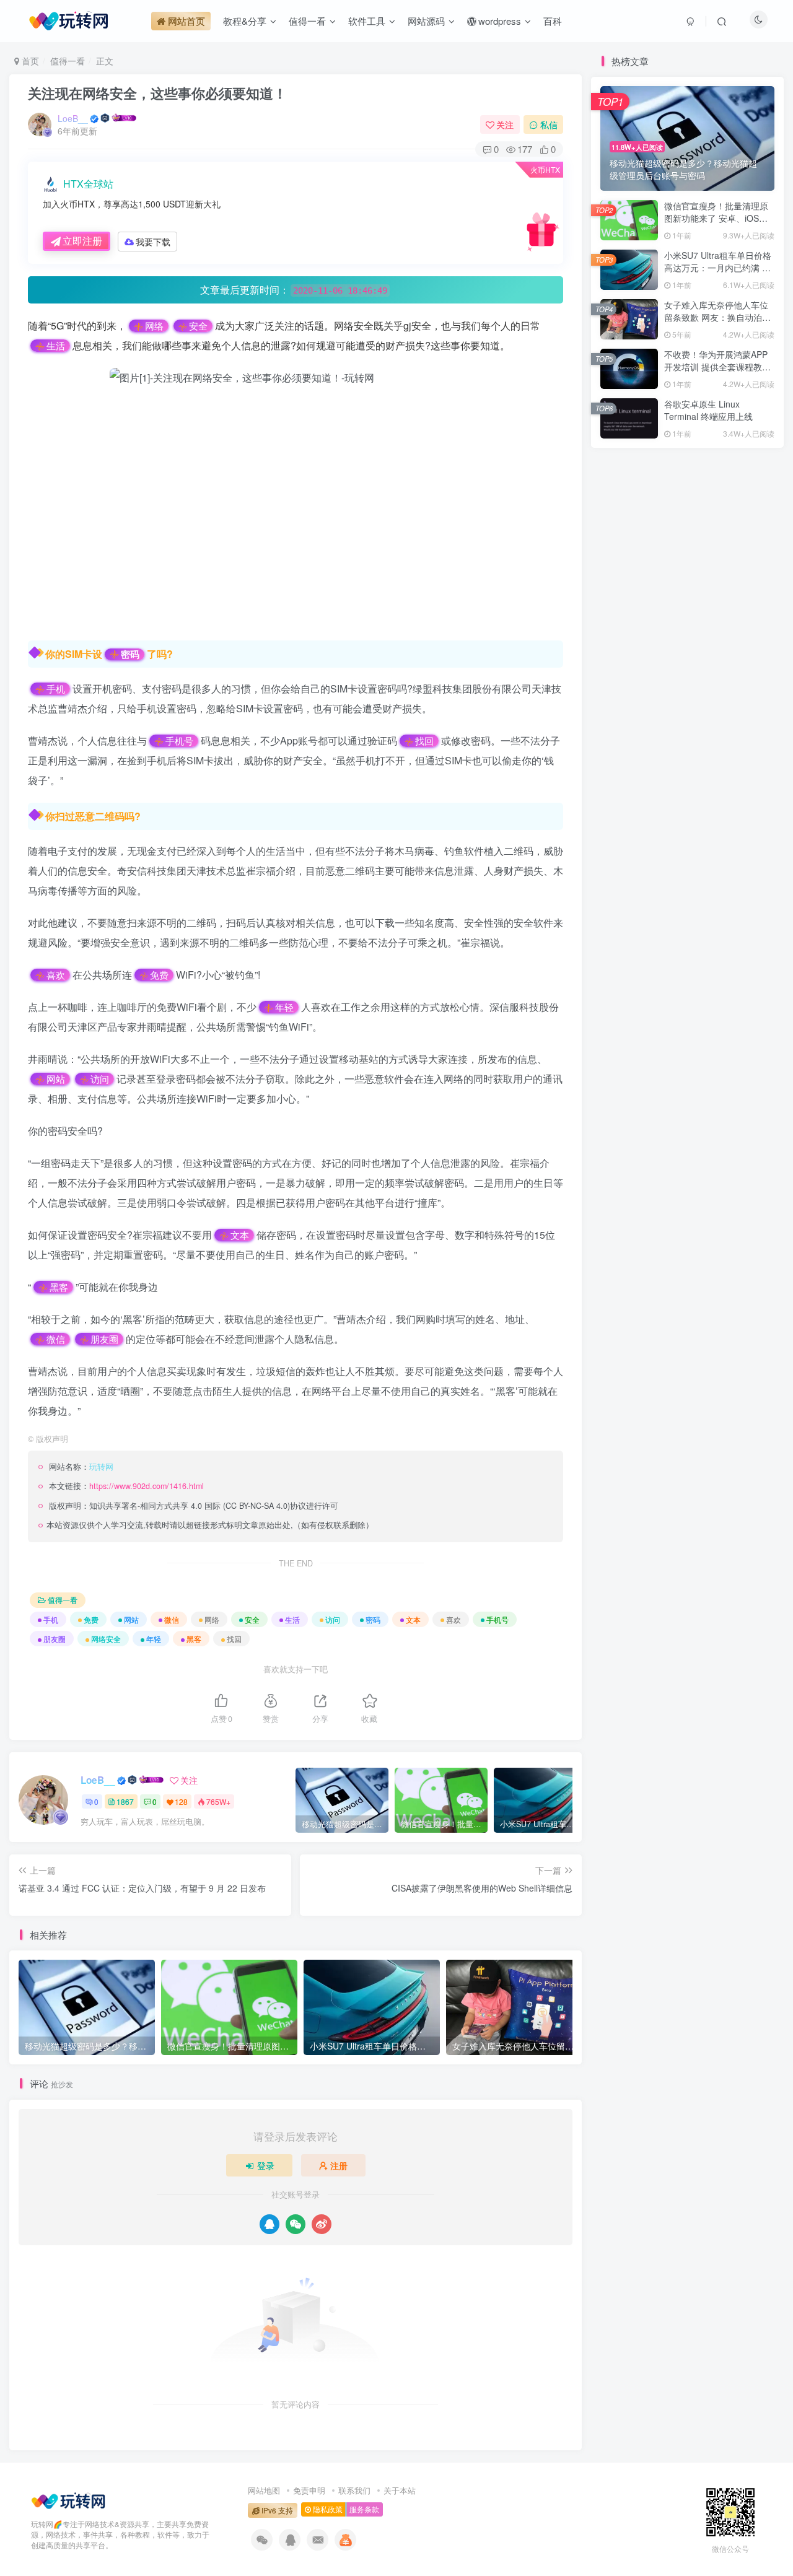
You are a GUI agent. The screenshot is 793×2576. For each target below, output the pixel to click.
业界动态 (687, 1113)
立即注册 (82, 241)
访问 (100, 1079)
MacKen (647, 1015)
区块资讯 (745, 1149)
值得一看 (68, 61)
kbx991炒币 (654, 901)
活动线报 (687, 1095)
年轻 (284, 1007)
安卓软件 (687, 1131)
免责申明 (309, 2490)
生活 (56, 346)
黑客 (59, 1287)
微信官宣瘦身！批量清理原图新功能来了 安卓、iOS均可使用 (716, 218)
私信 (549, 124)
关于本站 (400, 2490)
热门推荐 (618, 627)
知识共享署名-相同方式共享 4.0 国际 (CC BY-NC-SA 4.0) (190, 1506)
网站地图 (264, 2490)
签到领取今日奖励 (693, 834)
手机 (56, 689)
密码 (130, 655)
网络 (154, 326)
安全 (198, 326)
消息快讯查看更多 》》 (631, 1113)
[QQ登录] (269, 2224)
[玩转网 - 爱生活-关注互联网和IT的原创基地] (68, 2500)
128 (181, 1801)
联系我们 (354, 2490)
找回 (424, 741)
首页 (29, 61)
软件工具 (629, 1131)
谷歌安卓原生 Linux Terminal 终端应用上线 (708, 410)
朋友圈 (104, 1339)
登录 (266, 2165)
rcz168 (644, 939)
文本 (240, 1235)
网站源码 (687, 1149)
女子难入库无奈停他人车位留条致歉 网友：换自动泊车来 (717, 317)
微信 (56, 1339)
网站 (56, 1079)
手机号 (179, 741)
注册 (339, 2165)
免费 (159, 975)
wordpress (744, 1131)
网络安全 (106, 1639)
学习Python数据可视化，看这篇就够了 (685, 676)
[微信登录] (296, 2224)
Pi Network (744, 1095)
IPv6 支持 (276, 2510)
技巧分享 (745, 1113)
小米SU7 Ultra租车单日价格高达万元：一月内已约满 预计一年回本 (718, 267)
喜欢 (56, 975)
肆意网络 (647, 977)
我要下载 (153, 242)
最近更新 (699, 627)
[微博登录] (322, 2224)
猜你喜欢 (740, 627)
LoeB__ (73, 118)
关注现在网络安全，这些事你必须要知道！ (157, 93)
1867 (125, 1801)
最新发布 (659, 627)
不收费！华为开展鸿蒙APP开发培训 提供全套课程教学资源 (717, 366)
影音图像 (629, 1149)
